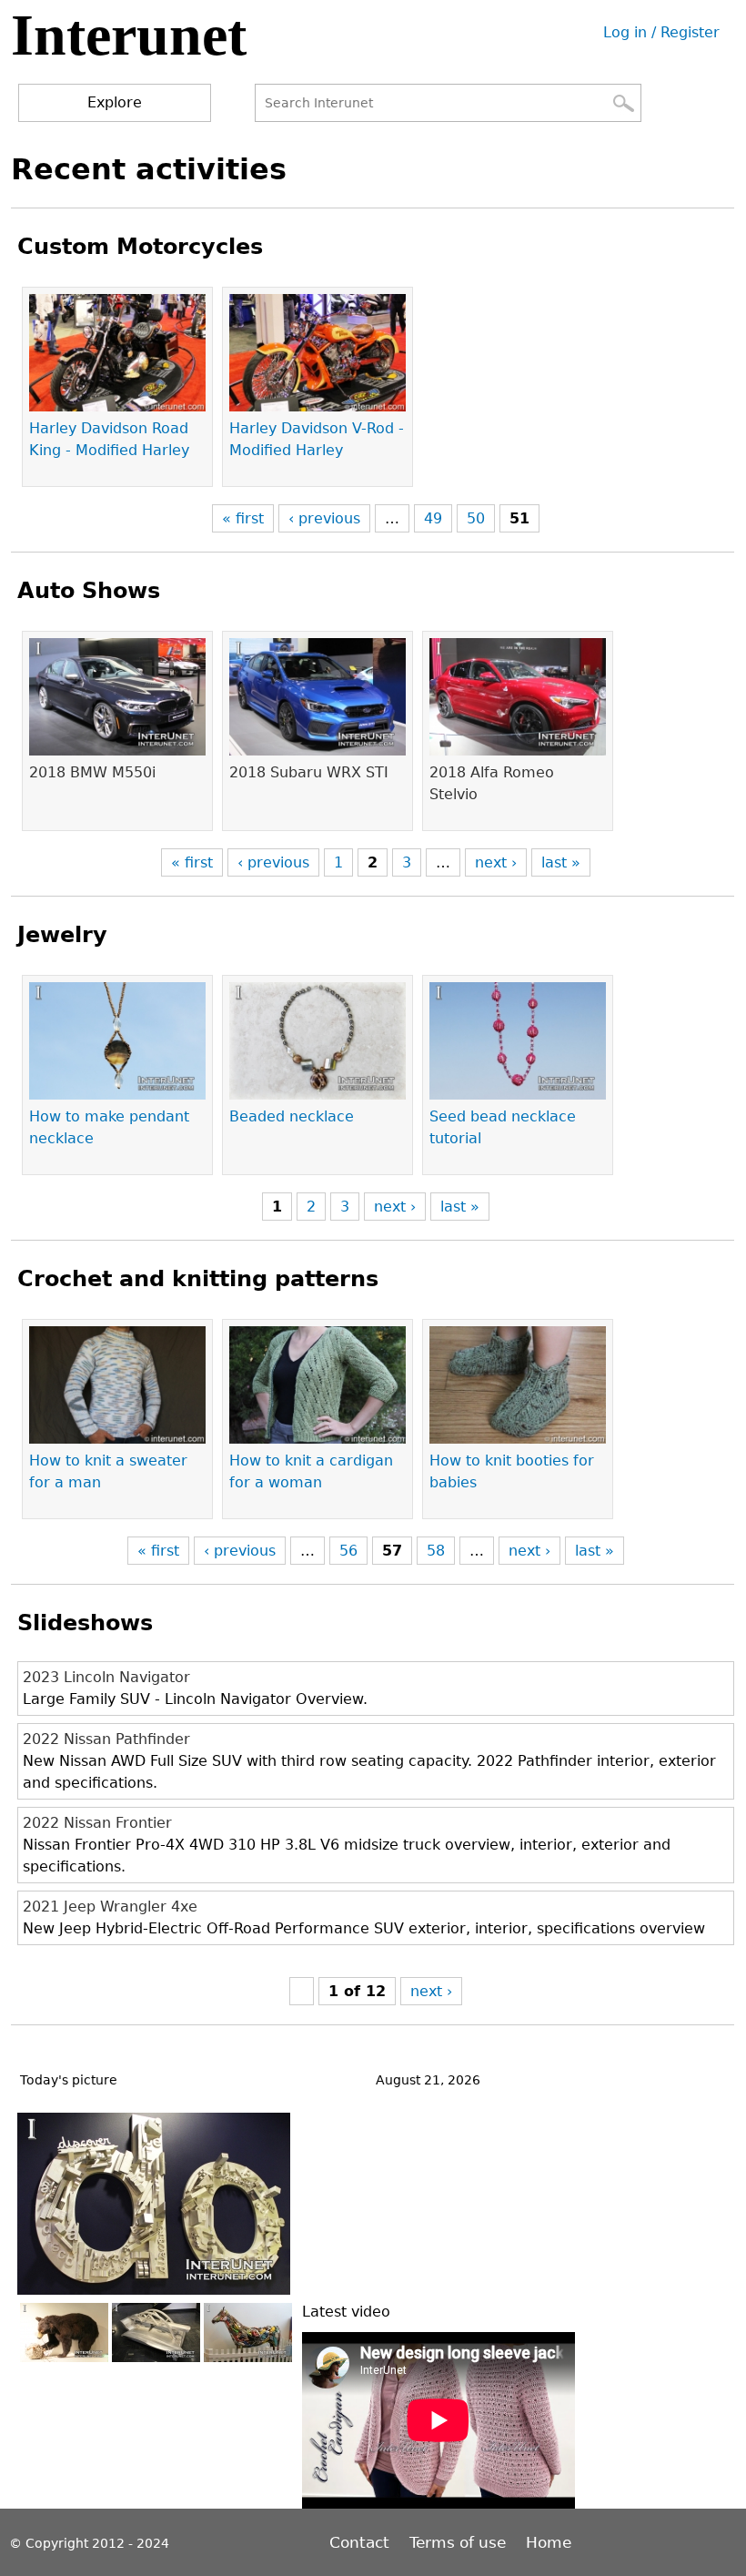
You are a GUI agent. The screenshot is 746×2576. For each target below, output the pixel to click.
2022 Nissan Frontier (97, 1823)
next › (496, 862)
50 (476, 518)
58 (436, 1551)
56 (348, 1551)
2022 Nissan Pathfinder (106, 1739)
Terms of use (458, 2542)
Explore (115, 102)
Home (549, 2542)
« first (243, 518)
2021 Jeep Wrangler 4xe (110, 1907)
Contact (362, 2542)
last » (561, 862)
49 (433, 518)
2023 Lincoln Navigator (106, 1677)
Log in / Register (661, 32)
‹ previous (324, 518)
